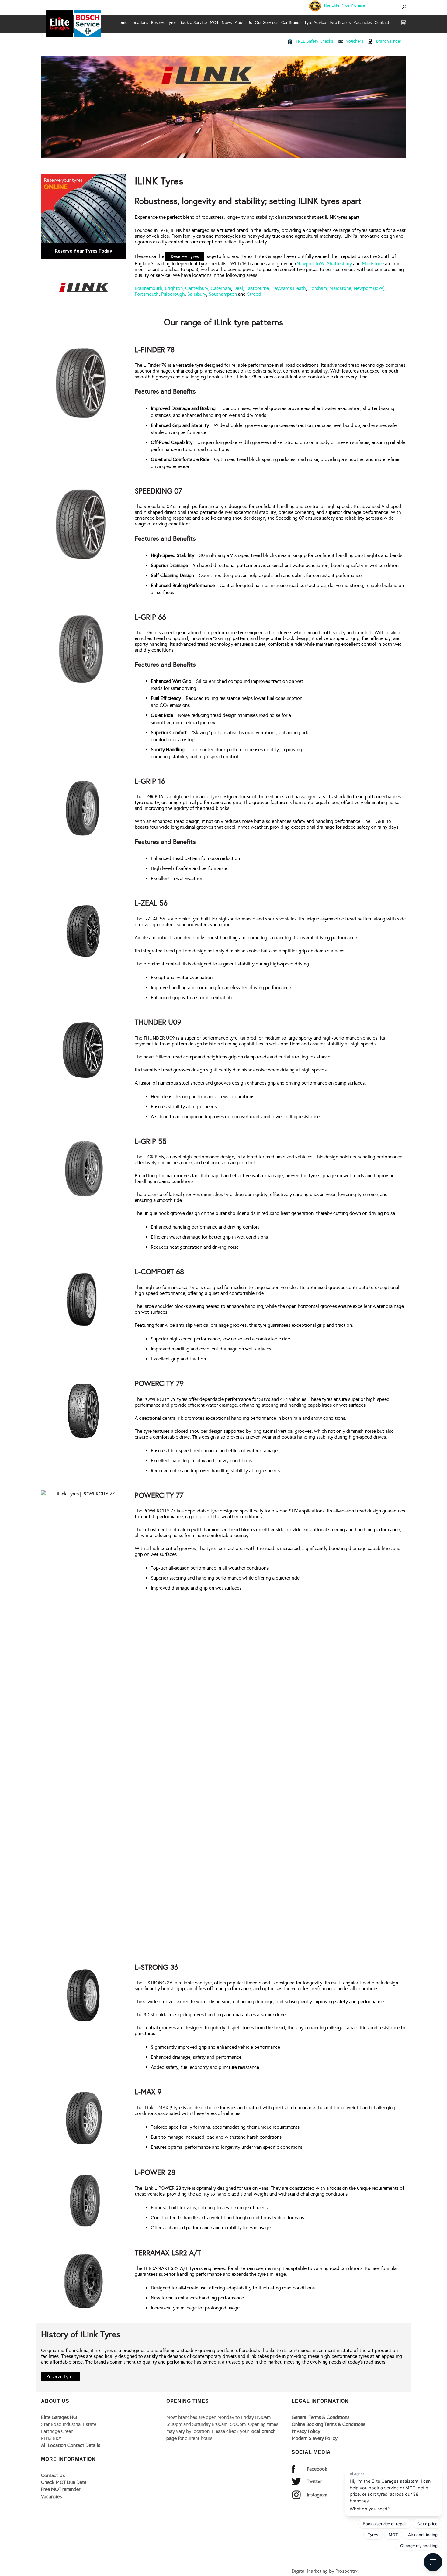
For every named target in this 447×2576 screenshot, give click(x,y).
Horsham (318, 288)
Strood (254, 294)
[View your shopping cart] (403, 23)
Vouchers (355, 41)
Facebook (317, 2469)
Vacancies (51, 2497)
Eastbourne (257, 288)
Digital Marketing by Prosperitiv (325, 2571)
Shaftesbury (339, 264)
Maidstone (373, 264)
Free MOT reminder (61, 2489)
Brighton (174, 288)
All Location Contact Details (71, 2445)
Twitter (314, 2481)
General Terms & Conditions (321, 2417)
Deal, (239, 288)
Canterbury (197, 288)
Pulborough (173, 294)
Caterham (221, 288)
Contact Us (53, 2475)
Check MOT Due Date (64, 2482)
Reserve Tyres (185, 256)
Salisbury (197, 294)
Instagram (317, 2495)
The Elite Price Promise (344, 5)
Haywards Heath (289, 288)
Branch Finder (389, 41)
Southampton (223, 294)
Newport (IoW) (369, 288)
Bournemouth (149, 288)
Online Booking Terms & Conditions (328, 2424)
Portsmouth (147, 294)
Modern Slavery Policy (315, 2438)
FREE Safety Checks (314, 41)
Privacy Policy (306, 2431)
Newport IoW (310, 264)
